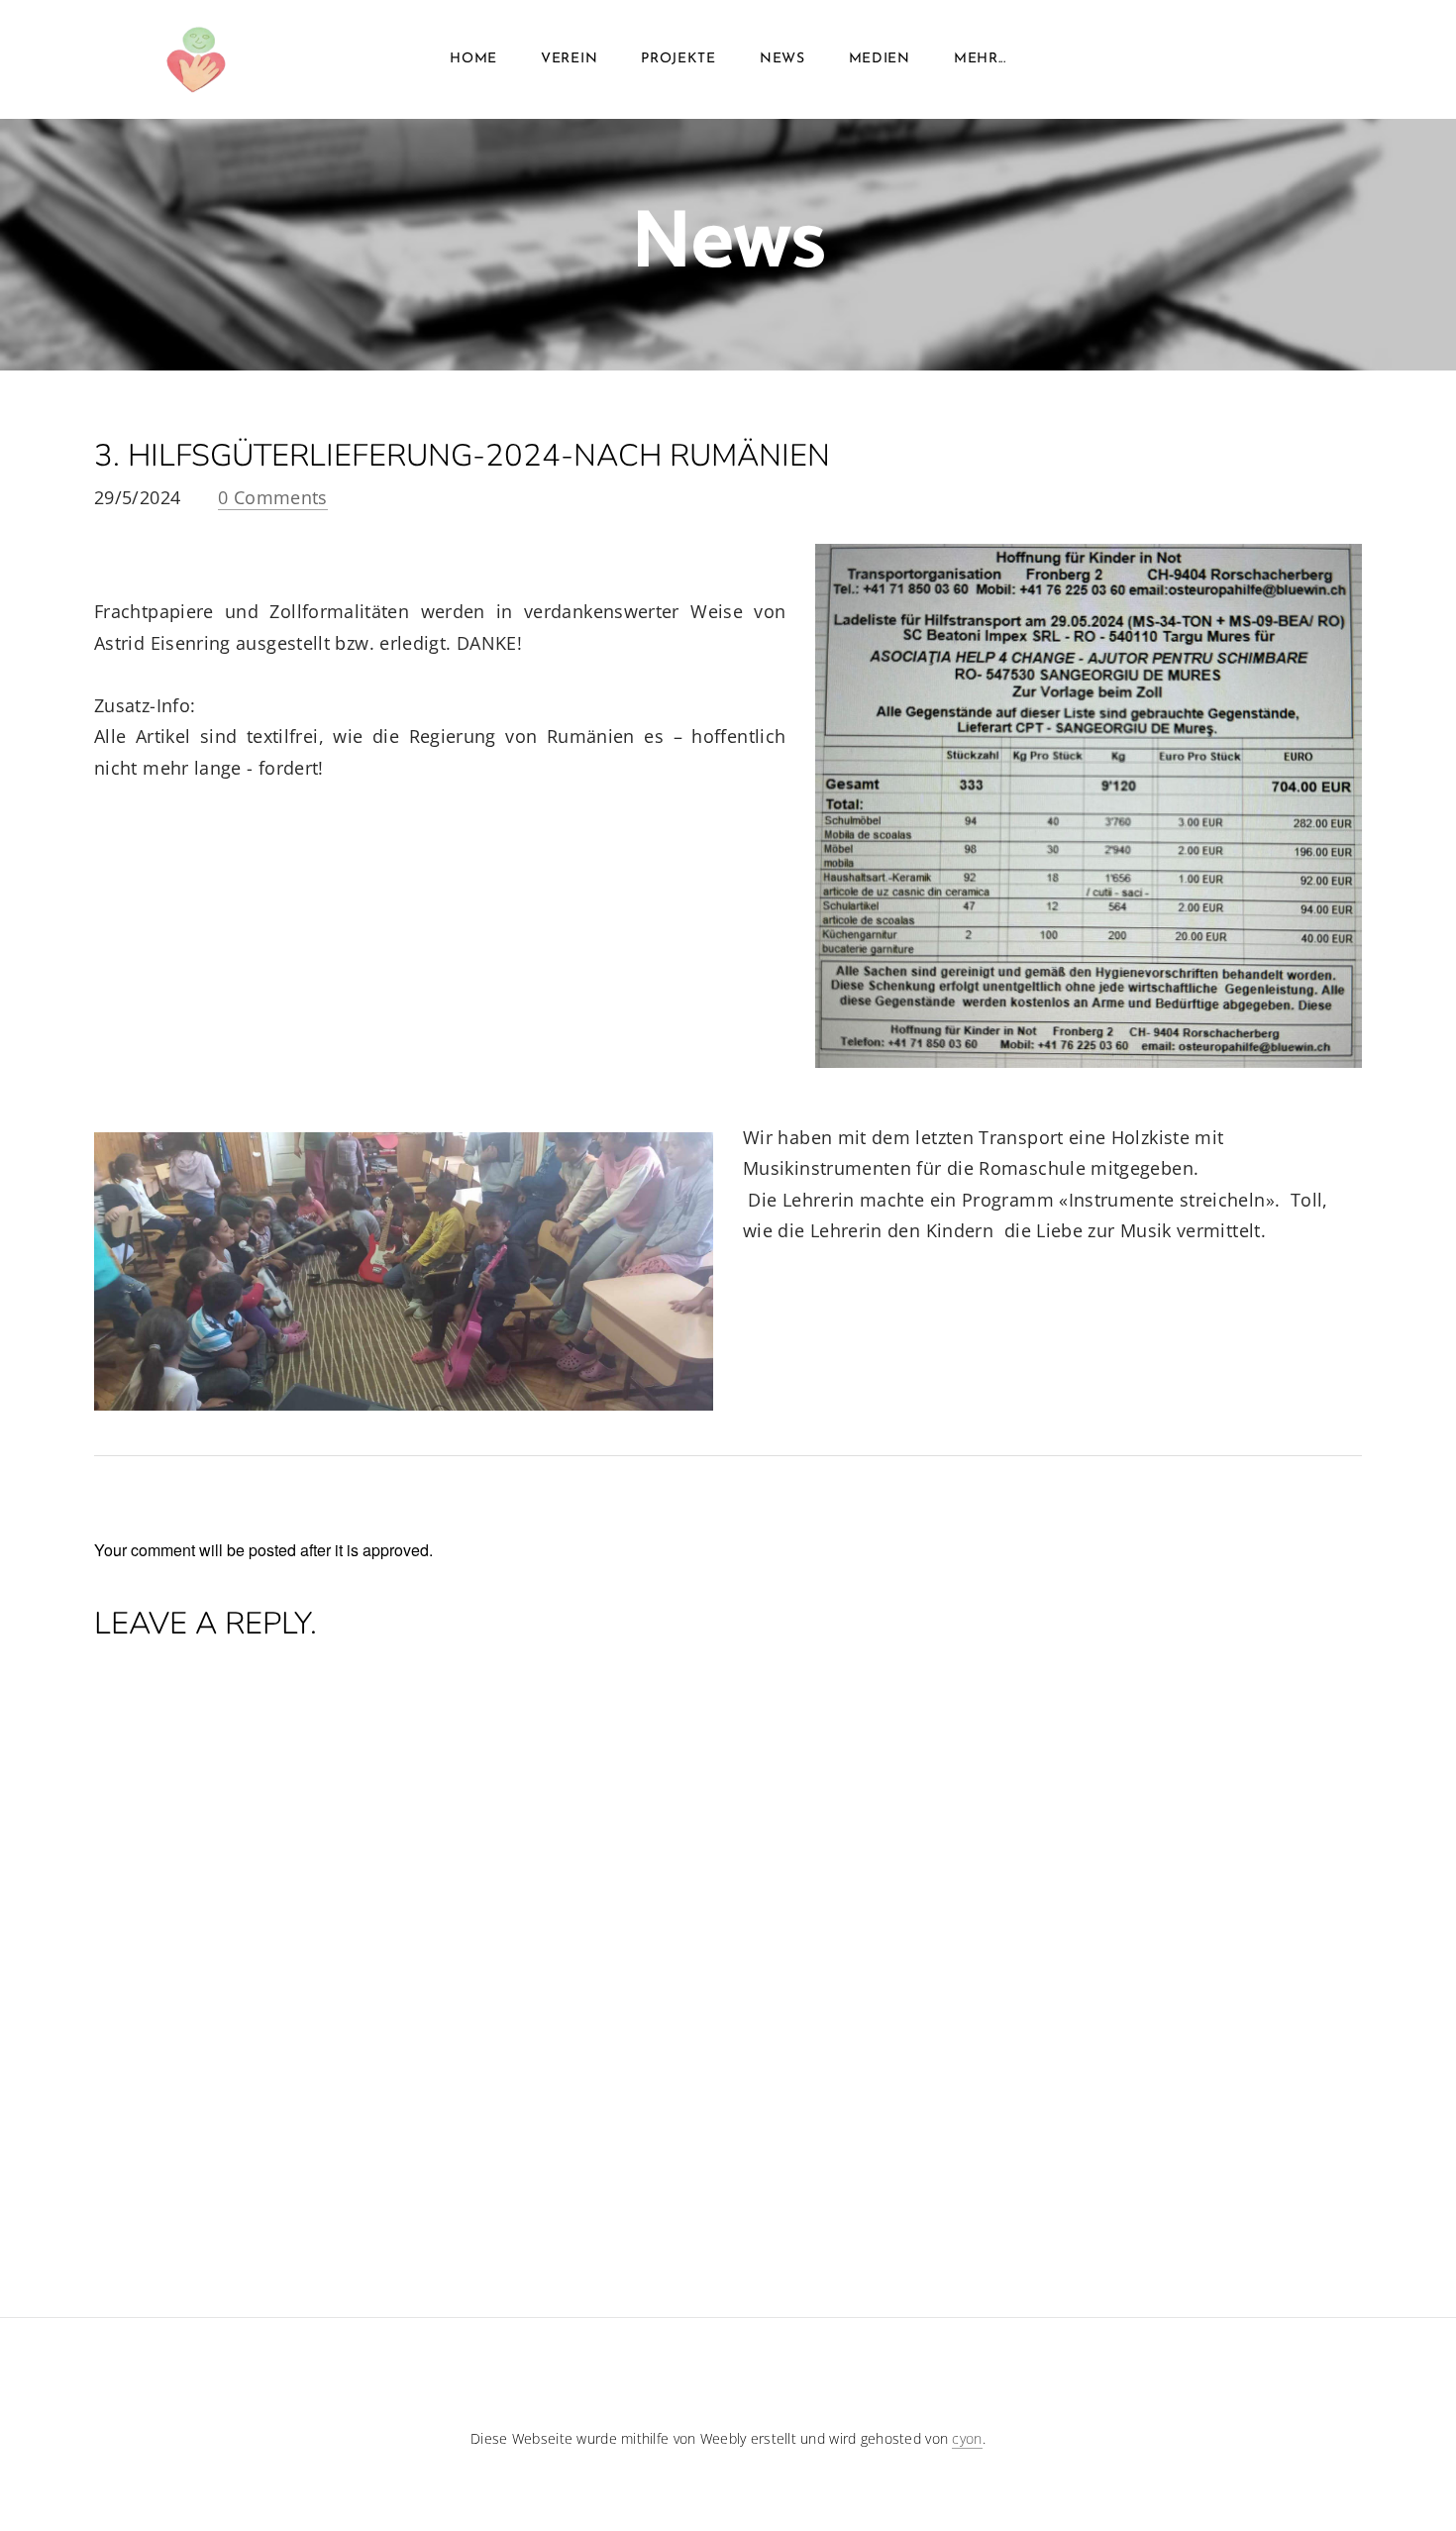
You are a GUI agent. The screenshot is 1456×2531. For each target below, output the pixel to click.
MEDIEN (880, 59)
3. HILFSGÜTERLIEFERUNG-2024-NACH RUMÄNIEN (462, 456)
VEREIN (569, 59)
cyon (967, 2438)
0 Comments (273, 497)
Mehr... (980, 59)
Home (473, 59)
